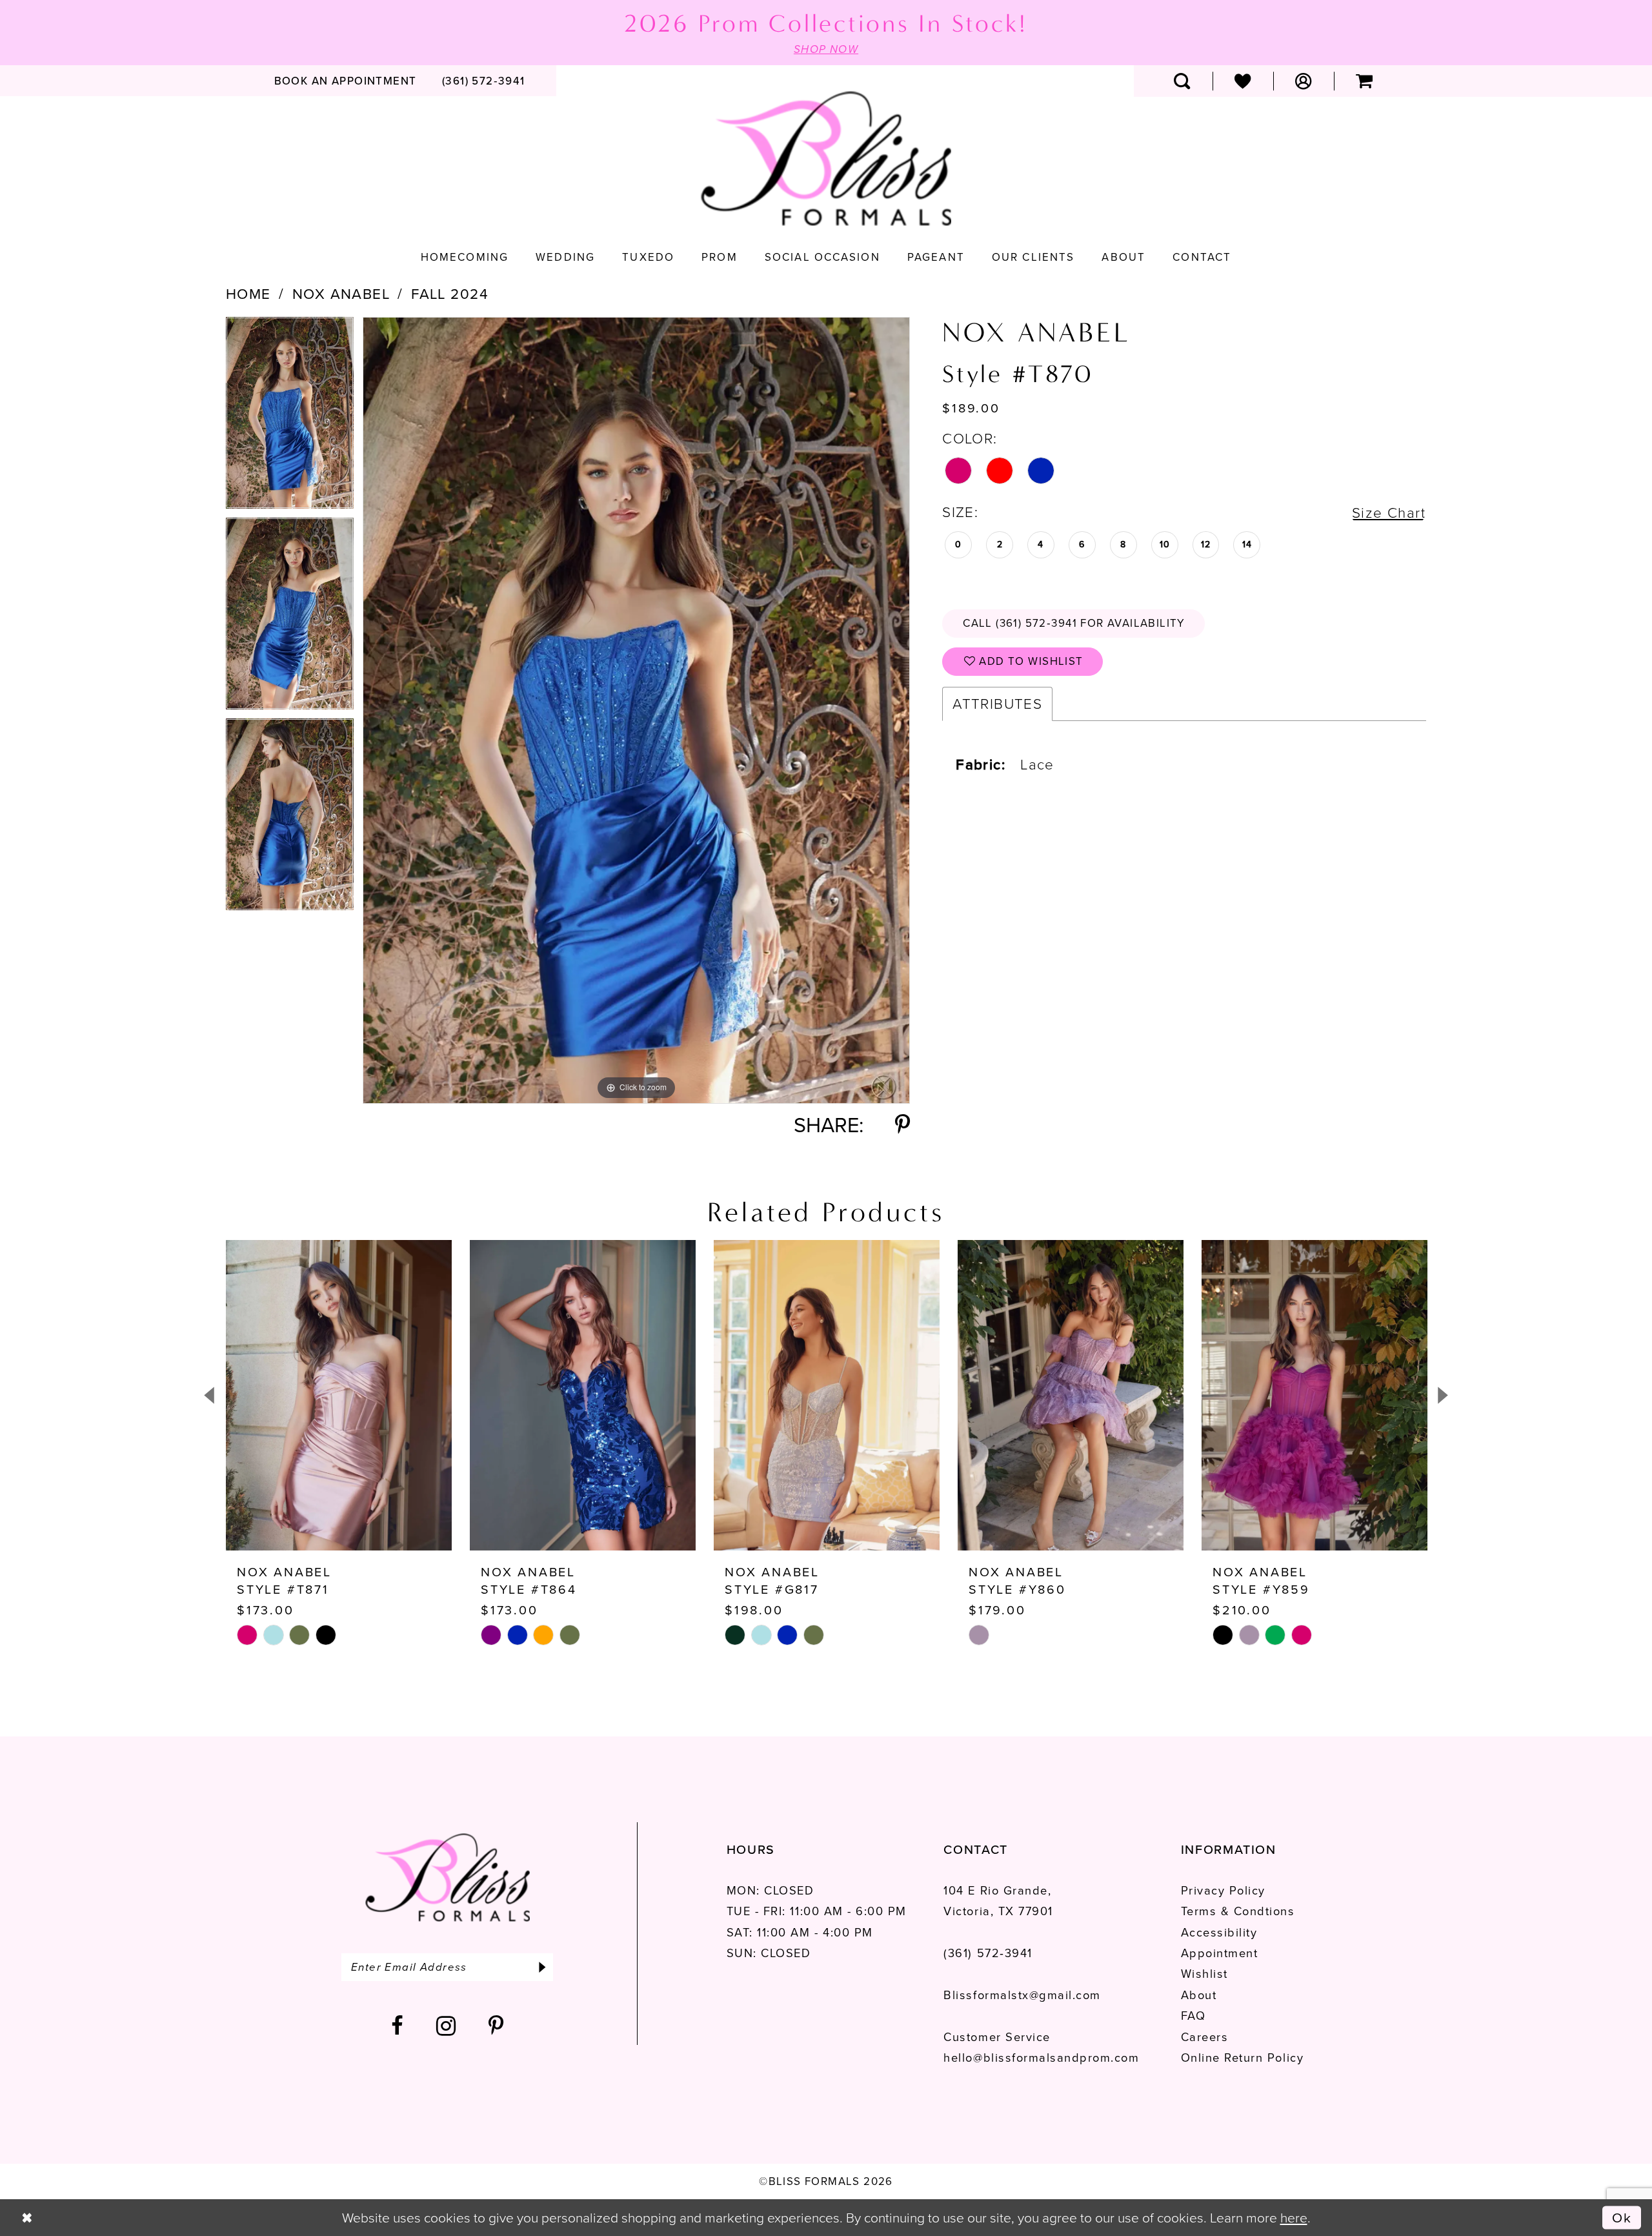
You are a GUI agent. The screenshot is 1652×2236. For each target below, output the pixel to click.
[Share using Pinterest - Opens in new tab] (902, 1125)
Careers (1205, 2037)
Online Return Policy (1242, 2058)
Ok (1622, 2217)
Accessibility (1219, 1932)
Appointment (1220, 1953)
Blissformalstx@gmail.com (1022, 1995)
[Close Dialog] (27, 2218)
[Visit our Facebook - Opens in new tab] (398, 2026)
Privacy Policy (1223, 1890)
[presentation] (339, 1395)
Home (248, 294)
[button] (1304, 81)
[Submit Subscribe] (542, 1967)
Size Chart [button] (1389, 513)
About (1199, 1995)
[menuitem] (345, 81)
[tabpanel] (290, 417)
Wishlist (1204, 1974)
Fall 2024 (450, 294)
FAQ (1194, 2016)
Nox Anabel (341, 294)
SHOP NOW (826, 49)
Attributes (997, 704)
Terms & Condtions (1238, 1911)
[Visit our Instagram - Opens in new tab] (447, 2026)
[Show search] (1182, 81)
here (1294, 2218)
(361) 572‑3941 (988, 1953)
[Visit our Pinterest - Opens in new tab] (497, 2026)
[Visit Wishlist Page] (1243, 81)
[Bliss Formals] (826, 159)
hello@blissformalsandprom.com (1041, 2058)
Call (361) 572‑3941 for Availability (1074, 623)
